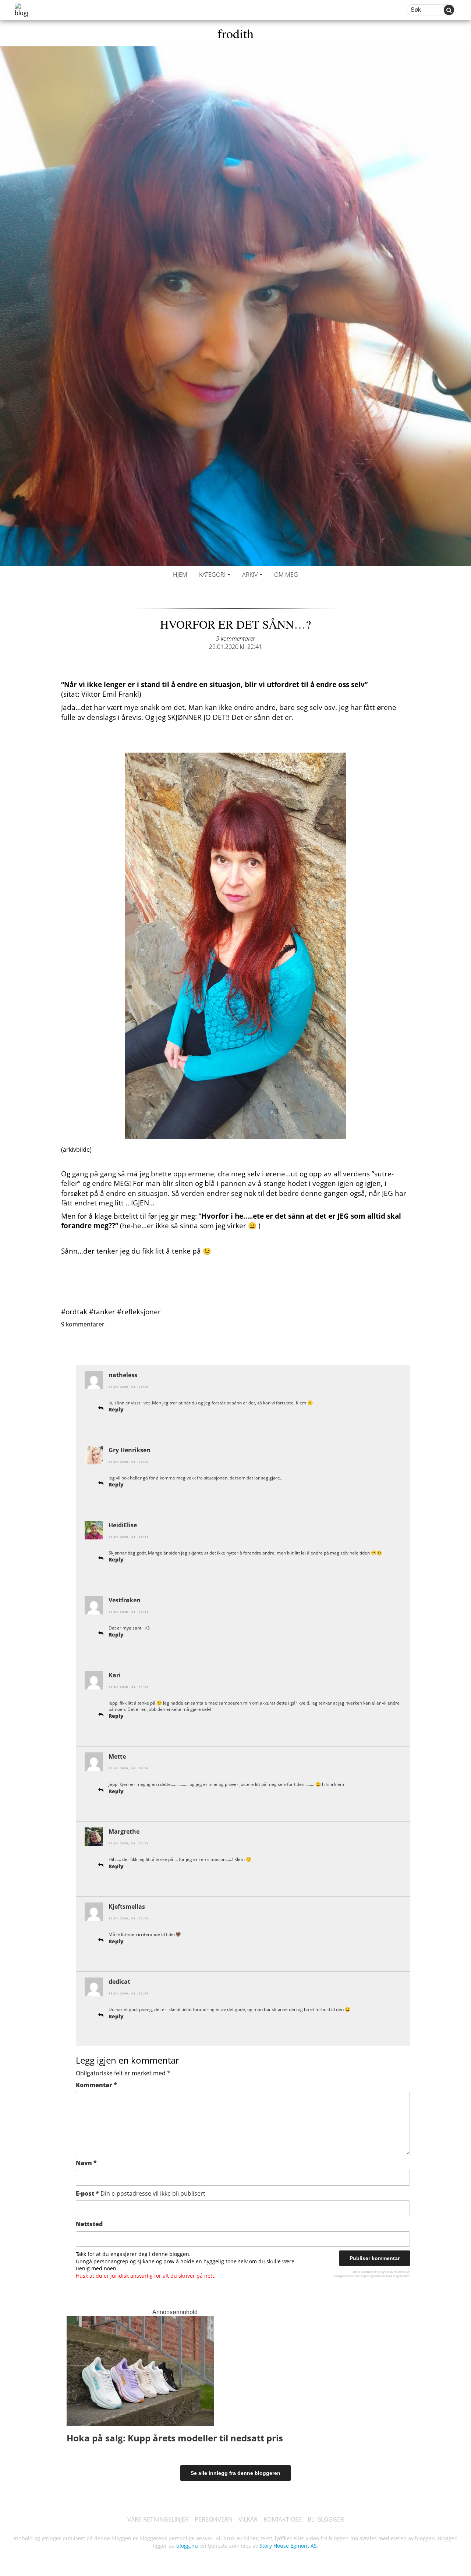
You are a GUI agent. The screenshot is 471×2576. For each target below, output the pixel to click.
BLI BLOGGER (326, 2519)
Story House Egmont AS (288, 2546)
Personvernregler (357, 2276)
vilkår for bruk (383, 2276)
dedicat (119, 1982)
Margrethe (124, 1831)
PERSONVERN (214, 2519)
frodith (235, 33)
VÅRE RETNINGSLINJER (158, 2519)
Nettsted (89, 2224)
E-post (141, 2193)
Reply (116, 1409)
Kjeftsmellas (127, 1907)
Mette (117, 1756)
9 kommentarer (235, 639)
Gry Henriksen (130, 1450)
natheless (123, 1375)
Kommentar (96, 2085)
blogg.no (187, 2546)
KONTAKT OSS (283, 2519)
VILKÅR (248, 2519)
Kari (115, 1675)
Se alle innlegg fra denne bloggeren (235, 2473)
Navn (86, 2163)
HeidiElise (123, 1525)
